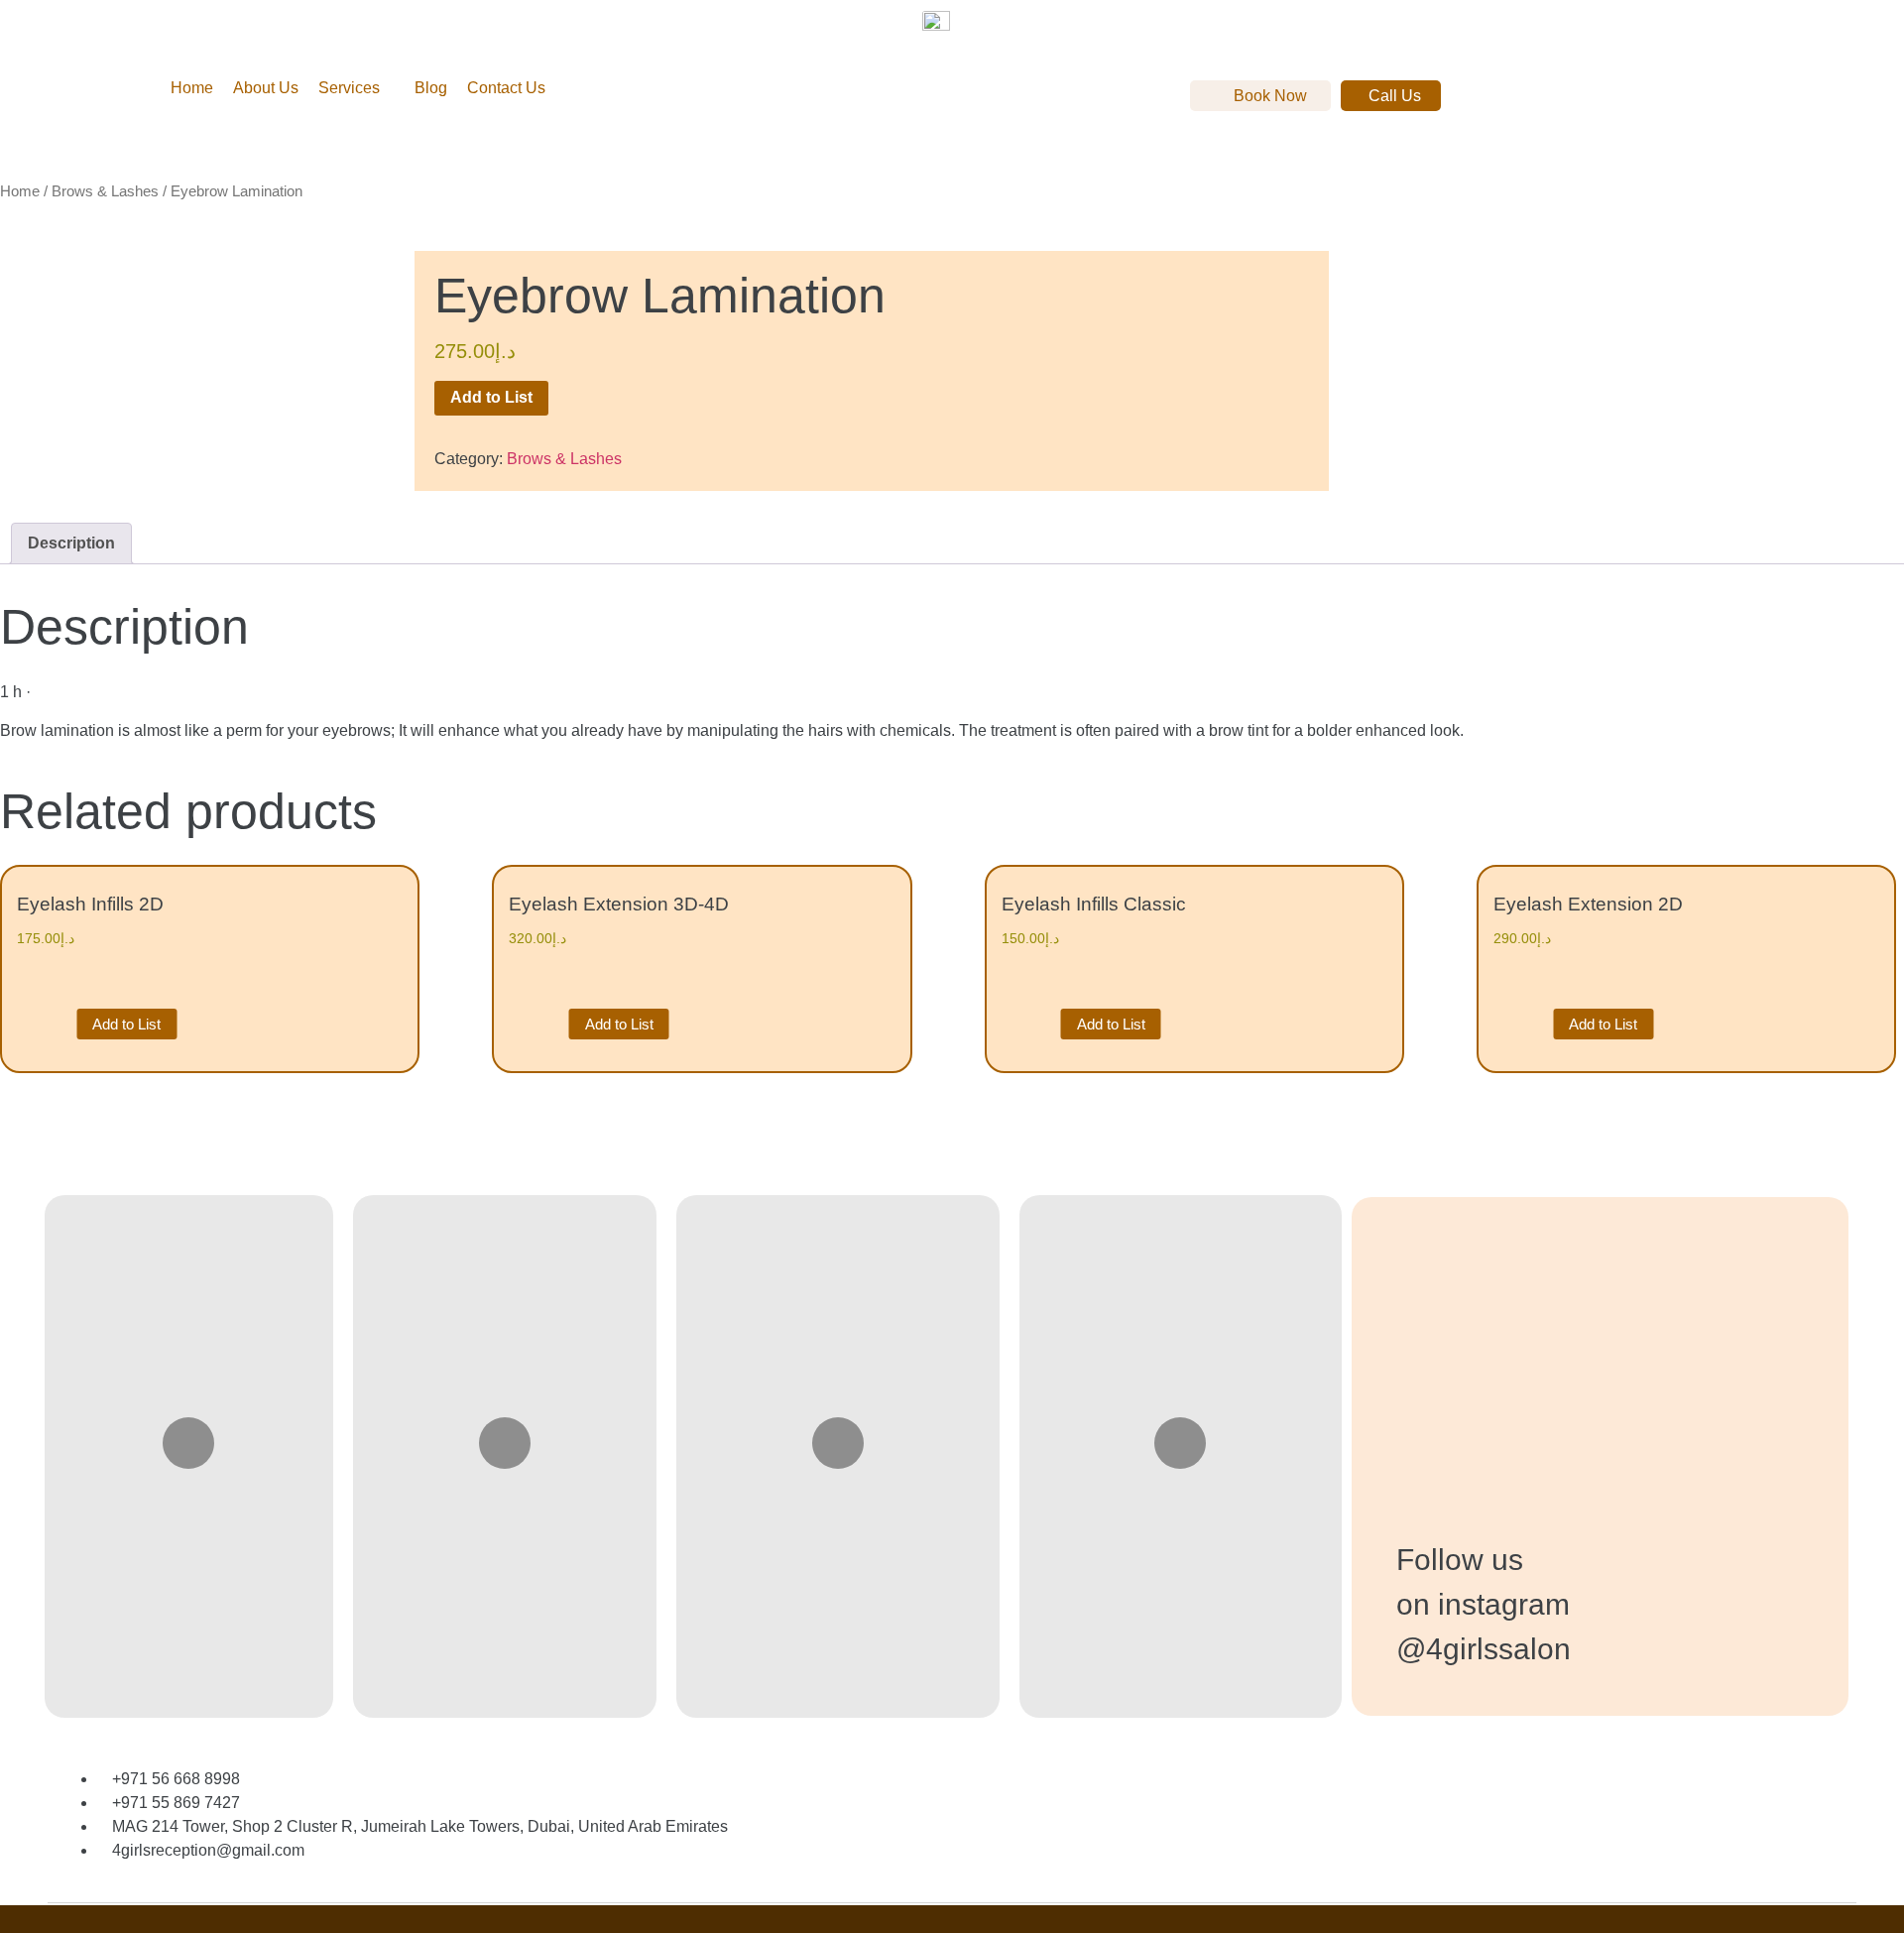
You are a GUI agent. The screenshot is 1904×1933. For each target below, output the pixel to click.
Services (349, 88)
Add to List (491, 397)
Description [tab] (71, 543)
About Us (266, 88)
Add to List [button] (126, 1024)
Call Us (1395, 96)
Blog (431, 88)
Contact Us (506, 88)
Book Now (1272, 96)
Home (192, 88)
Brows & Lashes (105, 191)
